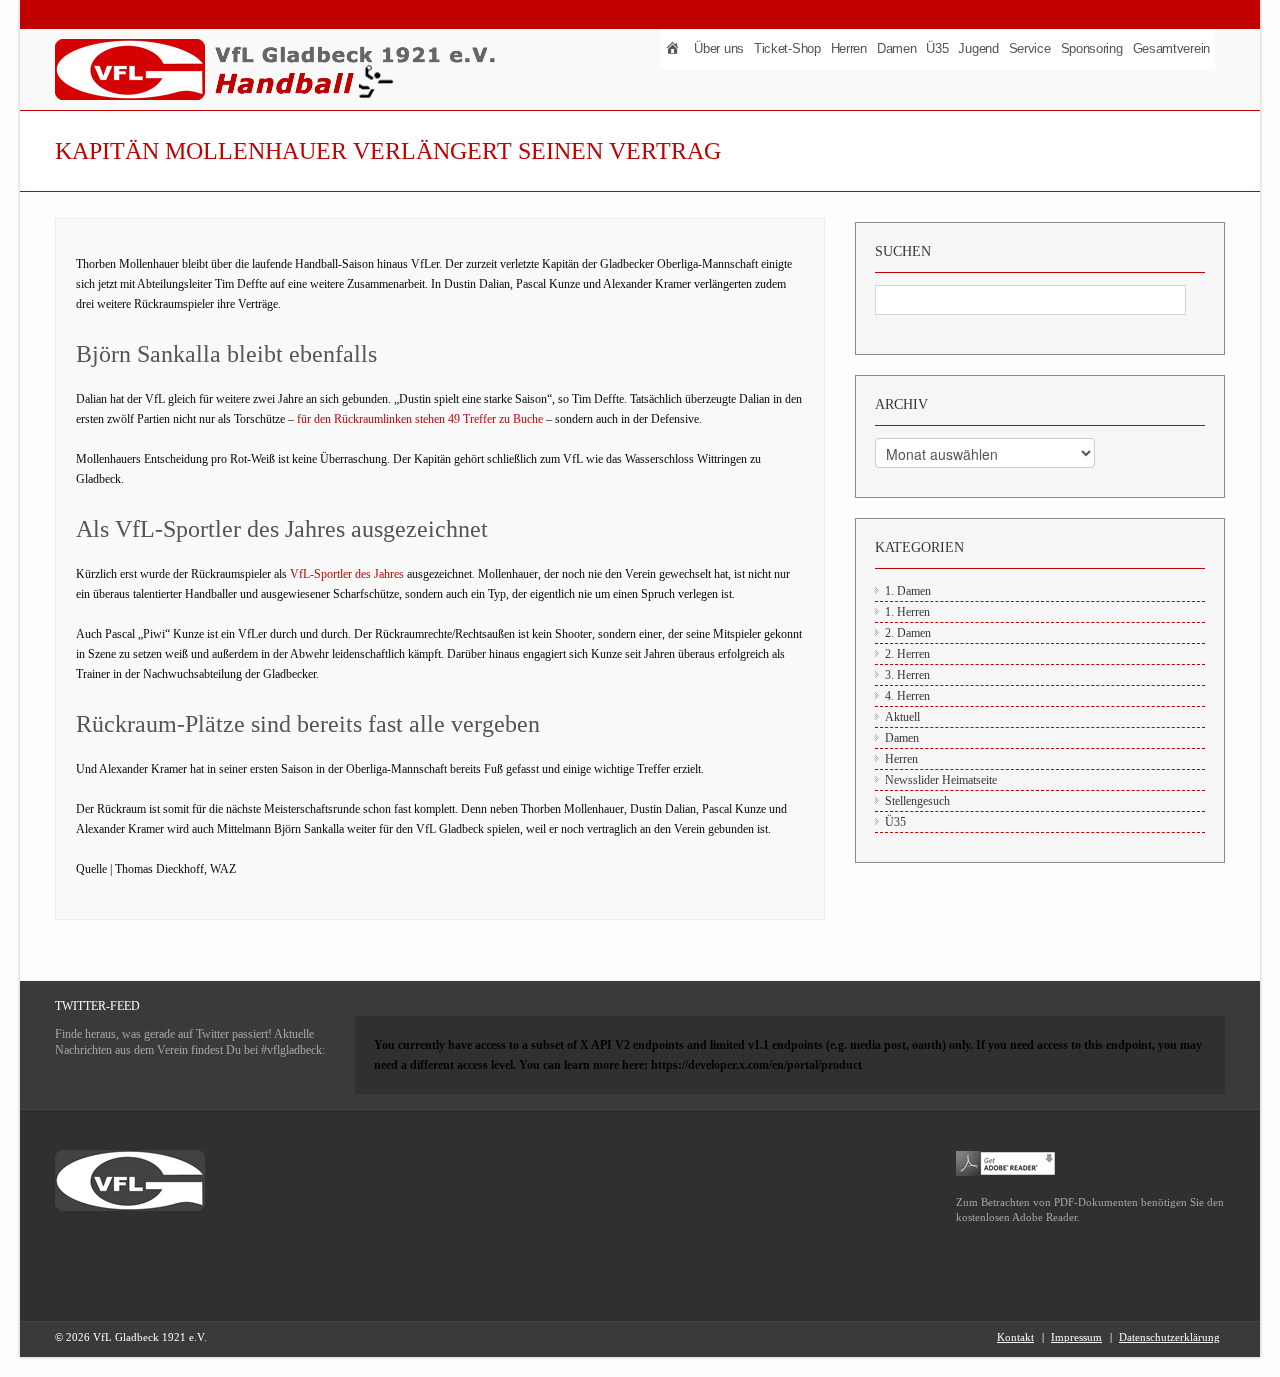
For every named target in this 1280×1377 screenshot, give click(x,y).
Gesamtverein (1171, 48)
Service (1030, 48)
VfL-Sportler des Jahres (347, 574)
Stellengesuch (917, 801)
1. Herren (907, 612)
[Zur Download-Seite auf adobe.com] (1006, 1162)
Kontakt (1015, 1337)
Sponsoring (1092, 48)
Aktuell (902, 717)
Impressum (1076, 1337)
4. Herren (907, 696)
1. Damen (908, 591)
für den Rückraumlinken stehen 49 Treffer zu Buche (420, 419)
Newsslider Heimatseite (941, 780)
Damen (897, 48)
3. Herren (907, 675)
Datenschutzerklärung (1169, 1337)
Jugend (978, 48)
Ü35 (937, 48)
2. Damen (908, 633)
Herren (849, 48)
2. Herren (907, 654)
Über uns (719, 48)
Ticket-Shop (787, 48)
